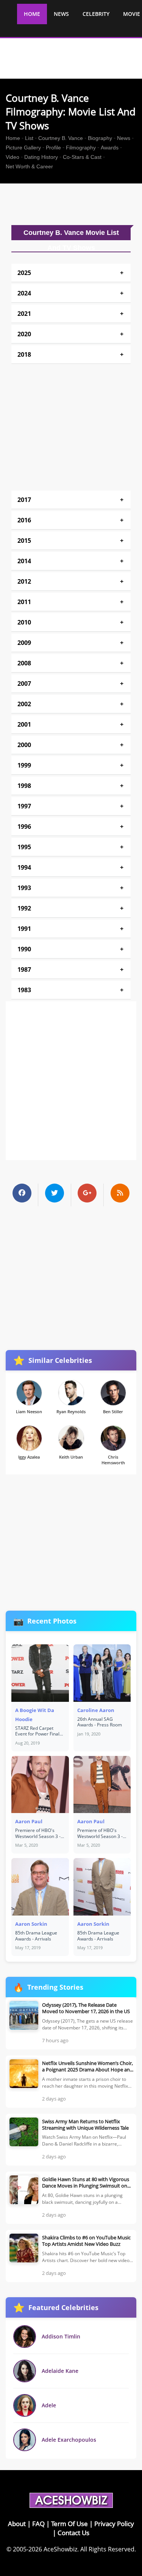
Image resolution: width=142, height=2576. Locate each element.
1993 (24, 888)
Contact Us (73, 2533)
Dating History (41, 157)
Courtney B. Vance (61, 138)
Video (12, 157)
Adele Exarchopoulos (69, 2440)
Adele (49, 2405)
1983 (24, 990)
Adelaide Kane (60, 2371)
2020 (24, 334)
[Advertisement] (74, 204)
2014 (24, 561)
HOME (32, 14)
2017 (24, 500)
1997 (24, 806)
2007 (24, 684)
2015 (24, 541)
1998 (24, 786)
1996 (24, 827)
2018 (24, 354)
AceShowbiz (60, 2549)
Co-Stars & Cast (82, 157)
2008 (24, 663)
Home (13, 138)
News (124, 138)
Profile (53, 148)
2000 (24, 745)
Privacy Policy (114, 2524)
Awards (110, 148)
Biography (100, 138)
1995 (24, 847)
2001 (24, 724)
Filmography (81, 148)
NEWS (61, 14)
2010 (24, 622)
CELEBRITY (96, 14)
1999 (24, 765)
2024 (24, 293)
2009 (24, 643)
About (17, 2524)
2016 (24, 520)
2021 (24, 314)
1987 (24, 969)
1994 (24, 867)
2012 (24, 581)
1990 (24, 949)
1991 (24, 929)
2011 (24, 602)
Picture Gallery (23, 148)
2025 (24, 273)
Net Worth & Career (29, 166)
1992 (24, 908)
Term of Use (69, 2524)
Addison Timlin (61, 2336)
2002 (24, 704)
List (29, 138)
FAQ (38, 2524)
